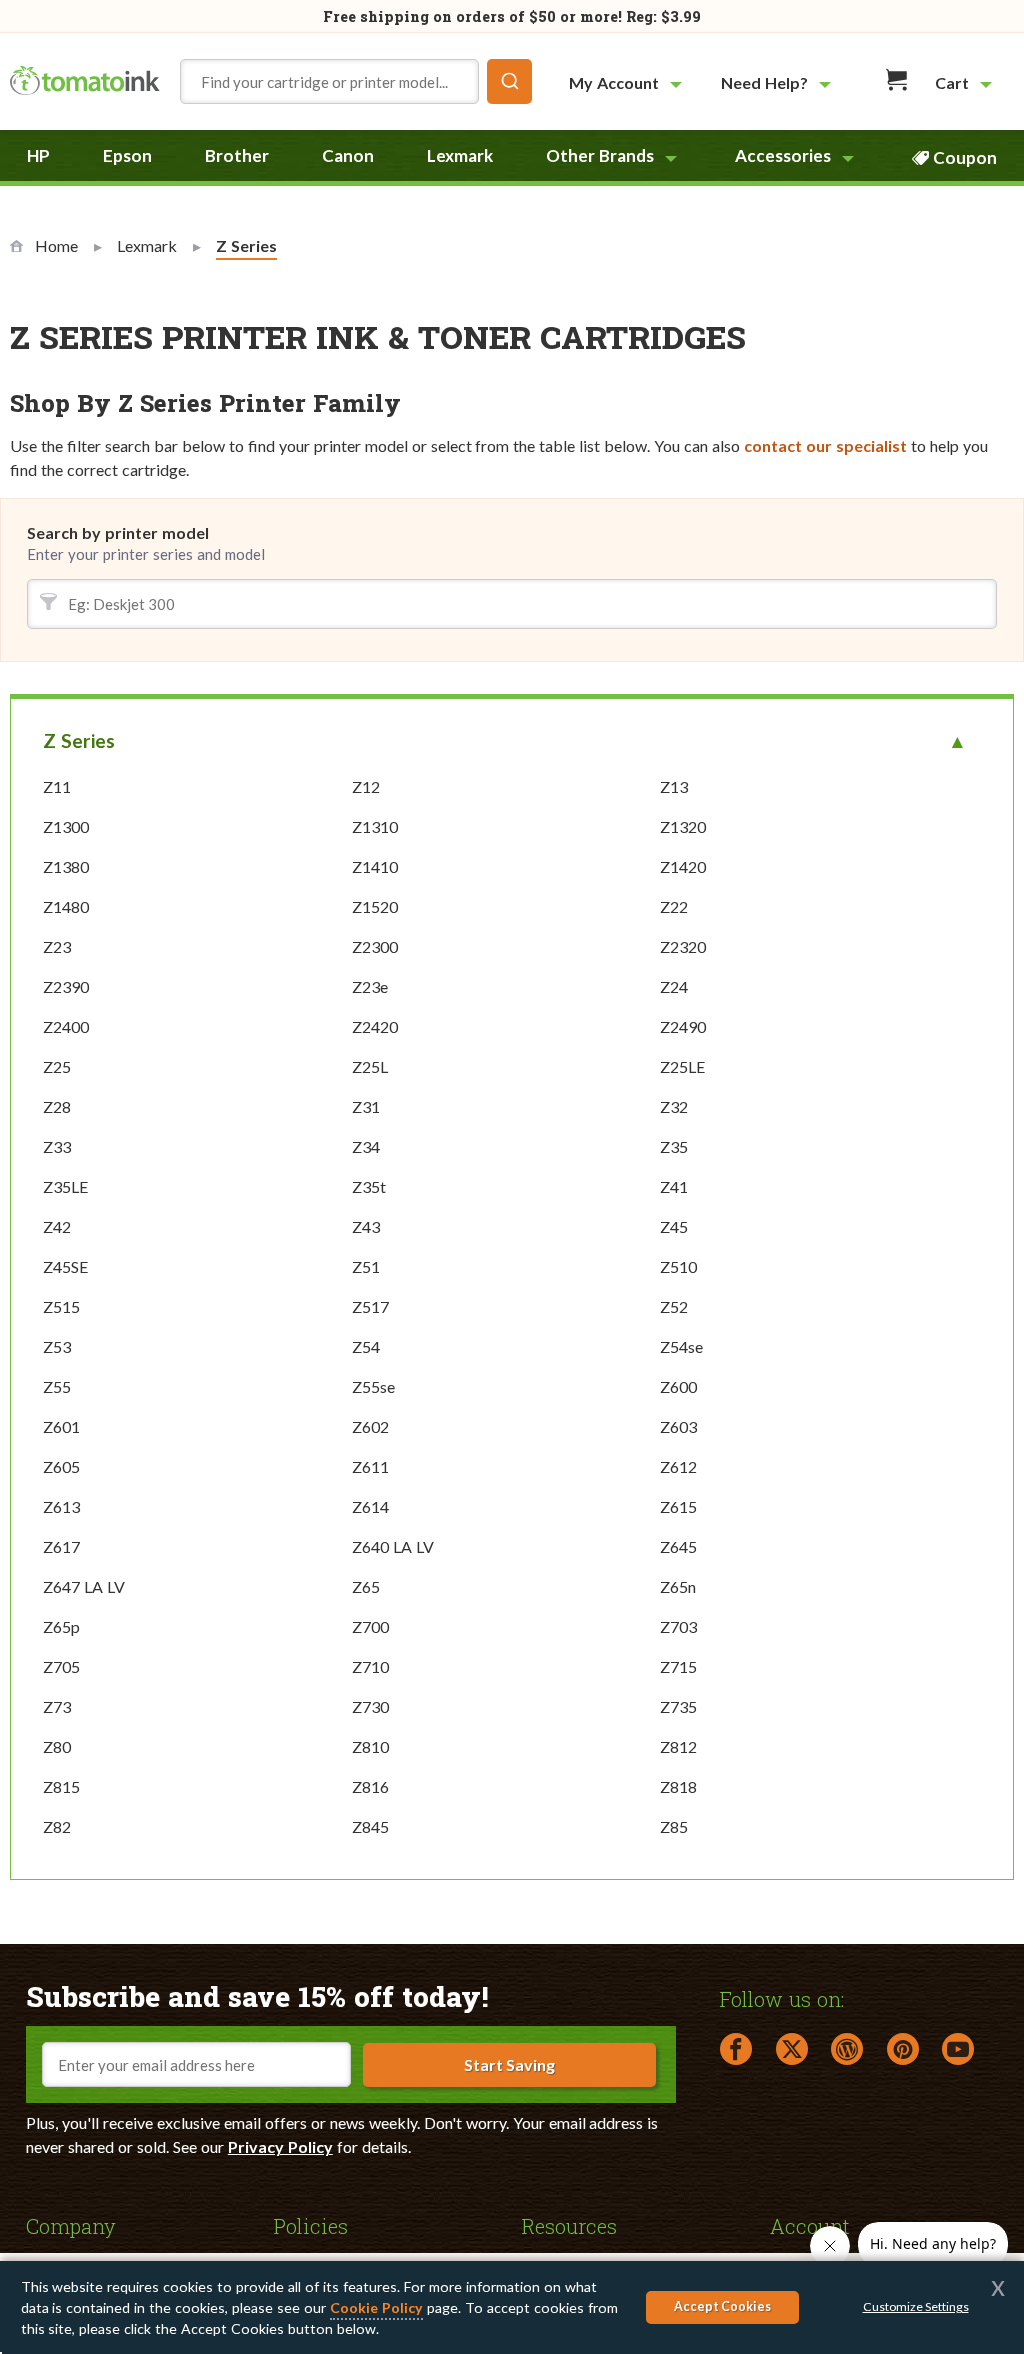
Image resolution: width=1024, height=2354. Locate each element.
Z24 (674, 986)
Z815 (61, 1786)
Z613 (61, 1506)
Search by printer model (118, 532)
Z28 (57, 1106)
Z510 (678, 1266)
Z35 (674, 1146)
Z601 (61, 1426)
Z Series (79, 740)
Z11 (57, 786)
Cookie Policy (376, 2307)
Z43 (366, 1226)
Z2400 (66, 1026)
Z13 (674, 786)
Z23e (370, 986)
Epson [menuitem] (127, 155)
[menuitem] (628, 82)
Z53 (57, 1346)
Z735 (678, 1706)
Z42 (57, 1226)
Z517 (370, 1306)
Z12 (366, 786)
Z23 (57, 946)
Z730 (370, 1706)
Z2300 (375, 946)
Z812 (678, 1746)
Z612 (678, 1466)
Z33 (57, 1146)
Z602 (370, 1426)
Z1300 (66, 826)
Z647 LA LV (84, 1586)
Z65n (678, 1586)
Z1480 (66, 906)
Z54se (681, 1346)
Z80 (57, 1746)
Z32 (674, 1106)
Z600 (678, 1386)
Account (810, 2225)
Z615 (678, 1506)
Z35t (369, 1186)
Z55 (57, 1386)
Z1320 (683, 826)
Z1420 (683, 866)
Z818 (678, 1786)
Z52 (674, 1306)
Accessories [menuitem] (783, 155)
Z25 (57, 1066)
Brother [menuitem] (237, 155)
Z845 (370, 1826)
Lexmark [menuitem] (460, 155)
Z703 (678, 1626)
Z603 (678, 1426)
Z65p (61, 1626)
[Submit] (509, 81)
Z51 (366, 1266)
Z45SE (65, 1266)
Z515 (61, 1306)
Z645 (678, 1546)
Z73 (57, 1706)
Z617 (61, 1546)
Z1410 (375, 866)
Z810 (370, 1746)
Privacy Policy (280, 2146)
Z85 (674, 1826)
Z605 (61, 1466)
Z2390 (66, 986)
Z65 (366, 1586)
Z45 (674, 1226)
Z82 (57, 1826)
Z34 (366, 1146)
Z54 (366, 1346)
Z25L (370, 1066)
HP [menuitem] (38, 155)
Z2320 (683, 946)
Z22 (674, 906)
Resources (569, 2225)
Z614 (370, 1506)
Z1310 (375, 826)
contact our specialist (825, 445)
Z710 (370, 1666)
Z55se (373, 1386)
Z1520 (375, 906)
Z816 (370, 1786)
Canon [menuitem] (348, 155)
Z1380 (66, 866)
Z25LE (682, 1066)
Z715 (678, 1666)
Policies (311, 2225)
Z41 (674, 1186)
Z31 (366, 1106)
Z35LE (65, 1186)
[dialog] (512, 2307)
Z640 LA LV (393, 1546)
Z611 (370, 1466)
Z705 (61, 1666)
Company (71, 2225)
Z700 (370, 1626)
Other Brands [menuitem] (600, 155)
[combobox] (356, 81)
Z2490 (683, 1026)
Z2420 (375, 1026)
